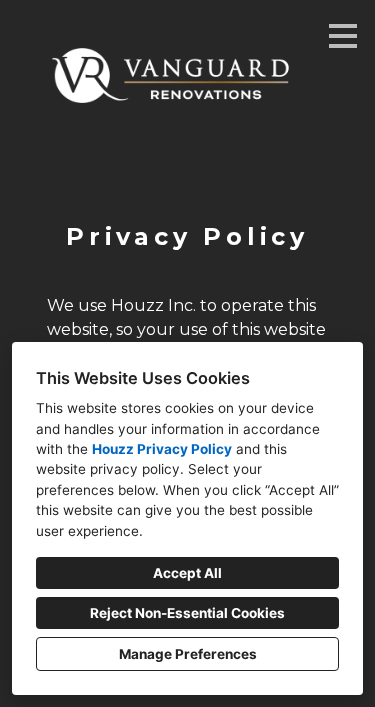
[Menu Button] (343, 36)
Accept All (187, 573)
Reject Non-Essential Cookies (187, 613)
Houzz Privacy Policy (162, 449)
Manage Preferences (188, 654)
